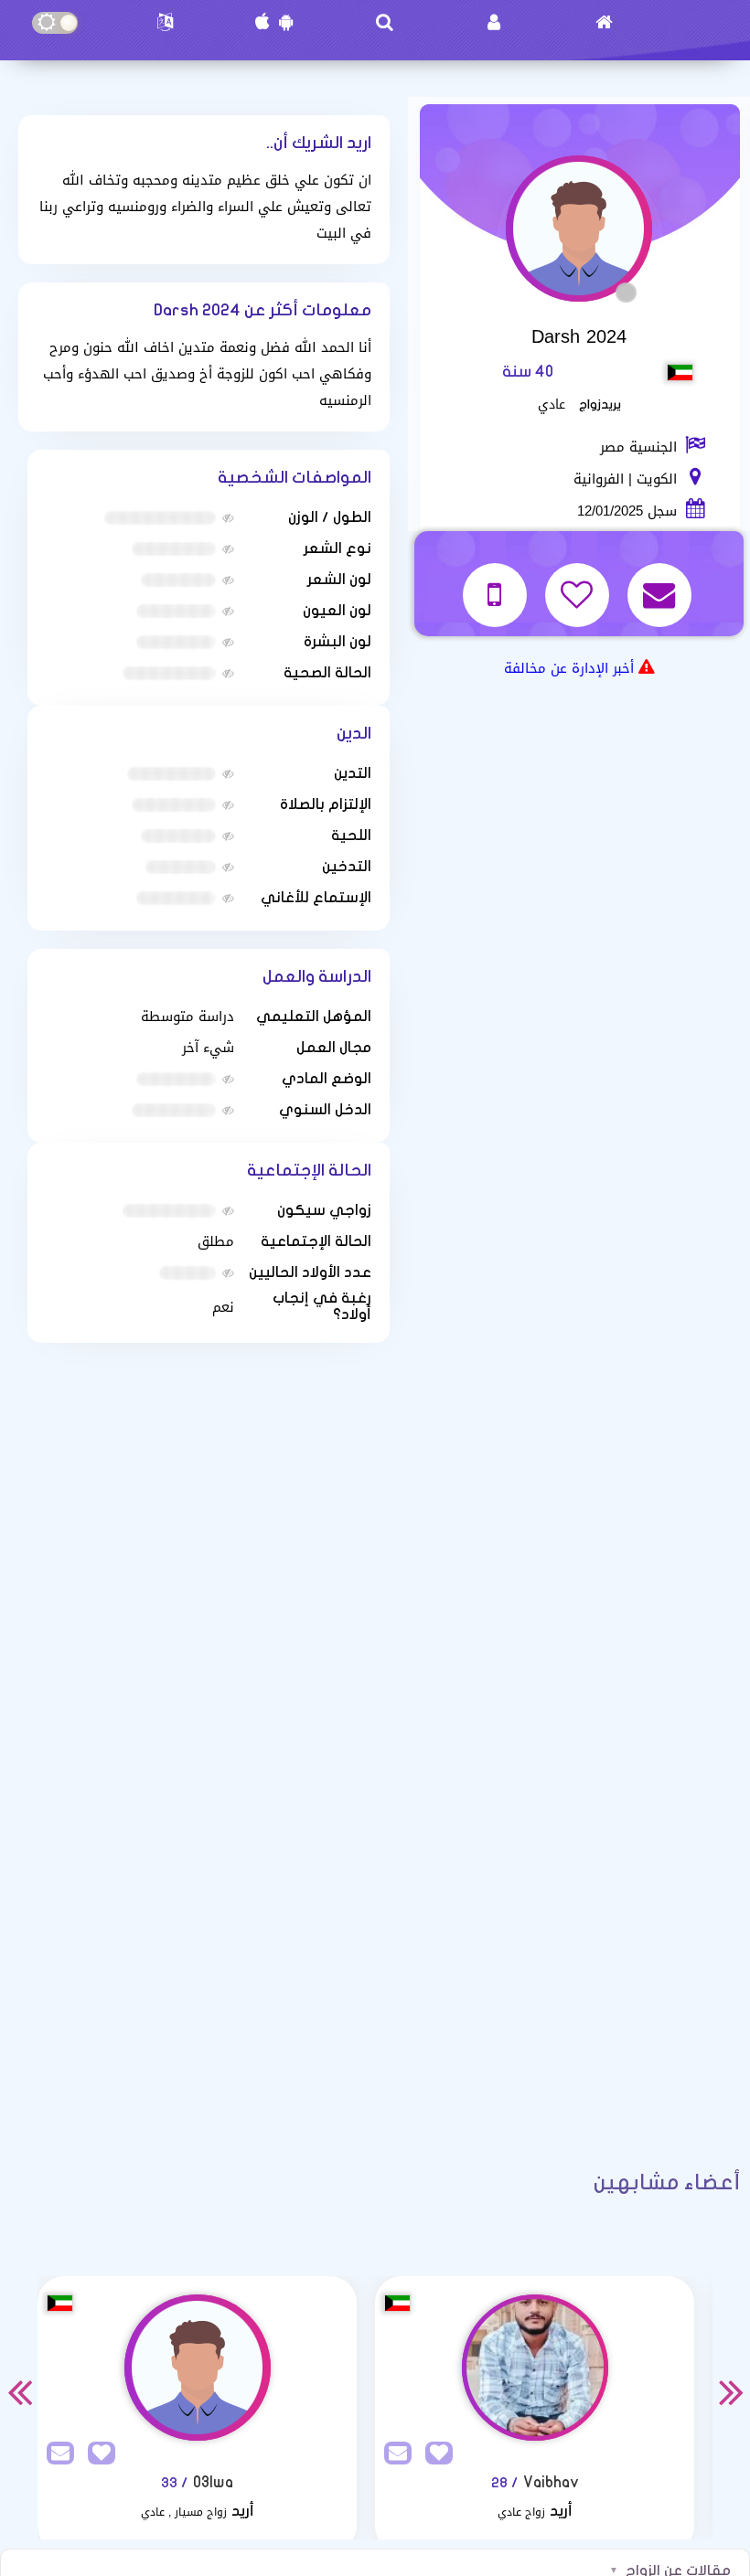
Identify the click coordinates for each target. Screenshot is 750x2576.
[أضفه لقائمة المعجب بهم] (579, 584)
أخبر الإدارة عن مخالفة (569, 668)
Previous (19, 2391)
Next (731, 2391)
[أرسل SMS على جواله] (497, 584)
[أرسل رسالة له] (662, 584)
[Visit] (197, 2368)
